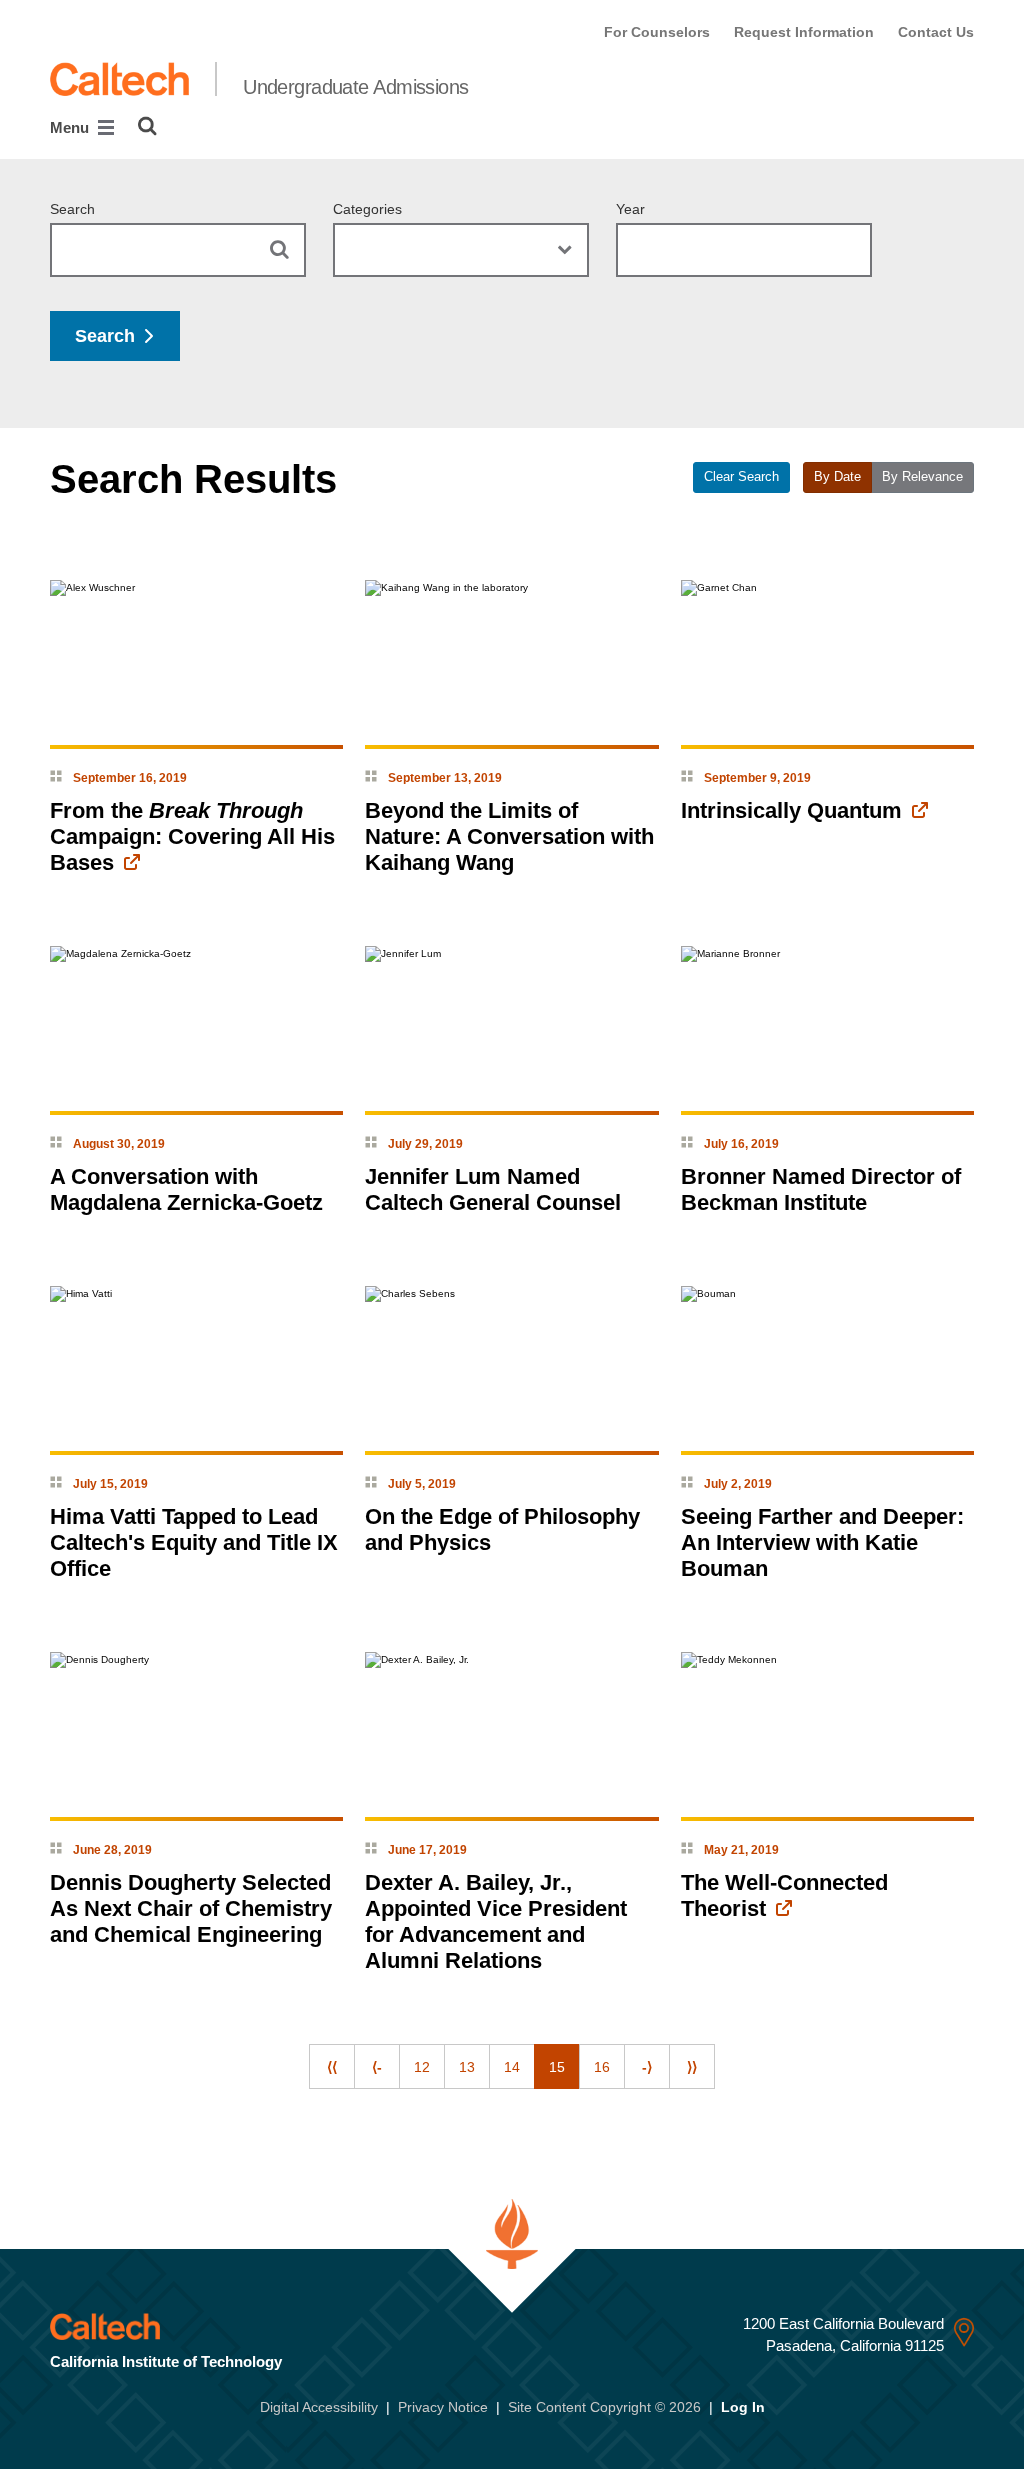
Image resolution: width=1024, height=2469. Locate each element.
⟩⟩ (692, 2067)
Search (72, 209)
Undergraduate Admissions (356, 87)
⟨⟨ (332, 2067)
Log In (743, 2407)
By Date (837, 477)
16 (602, 2067)
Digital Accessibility (319, 2407)
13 (467, 2067)
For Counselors (657, 32)
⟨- (377, 2067)
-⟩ (647, 2067)
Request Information (804, 32)
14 (512, 2067)
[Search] (147, 126)
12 (422, 2067)
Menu (71, 127)
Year (630, 209)
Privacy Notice (443, 2407)
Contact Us (936, 32)
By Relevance (922, 477)
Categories (367, 209)
